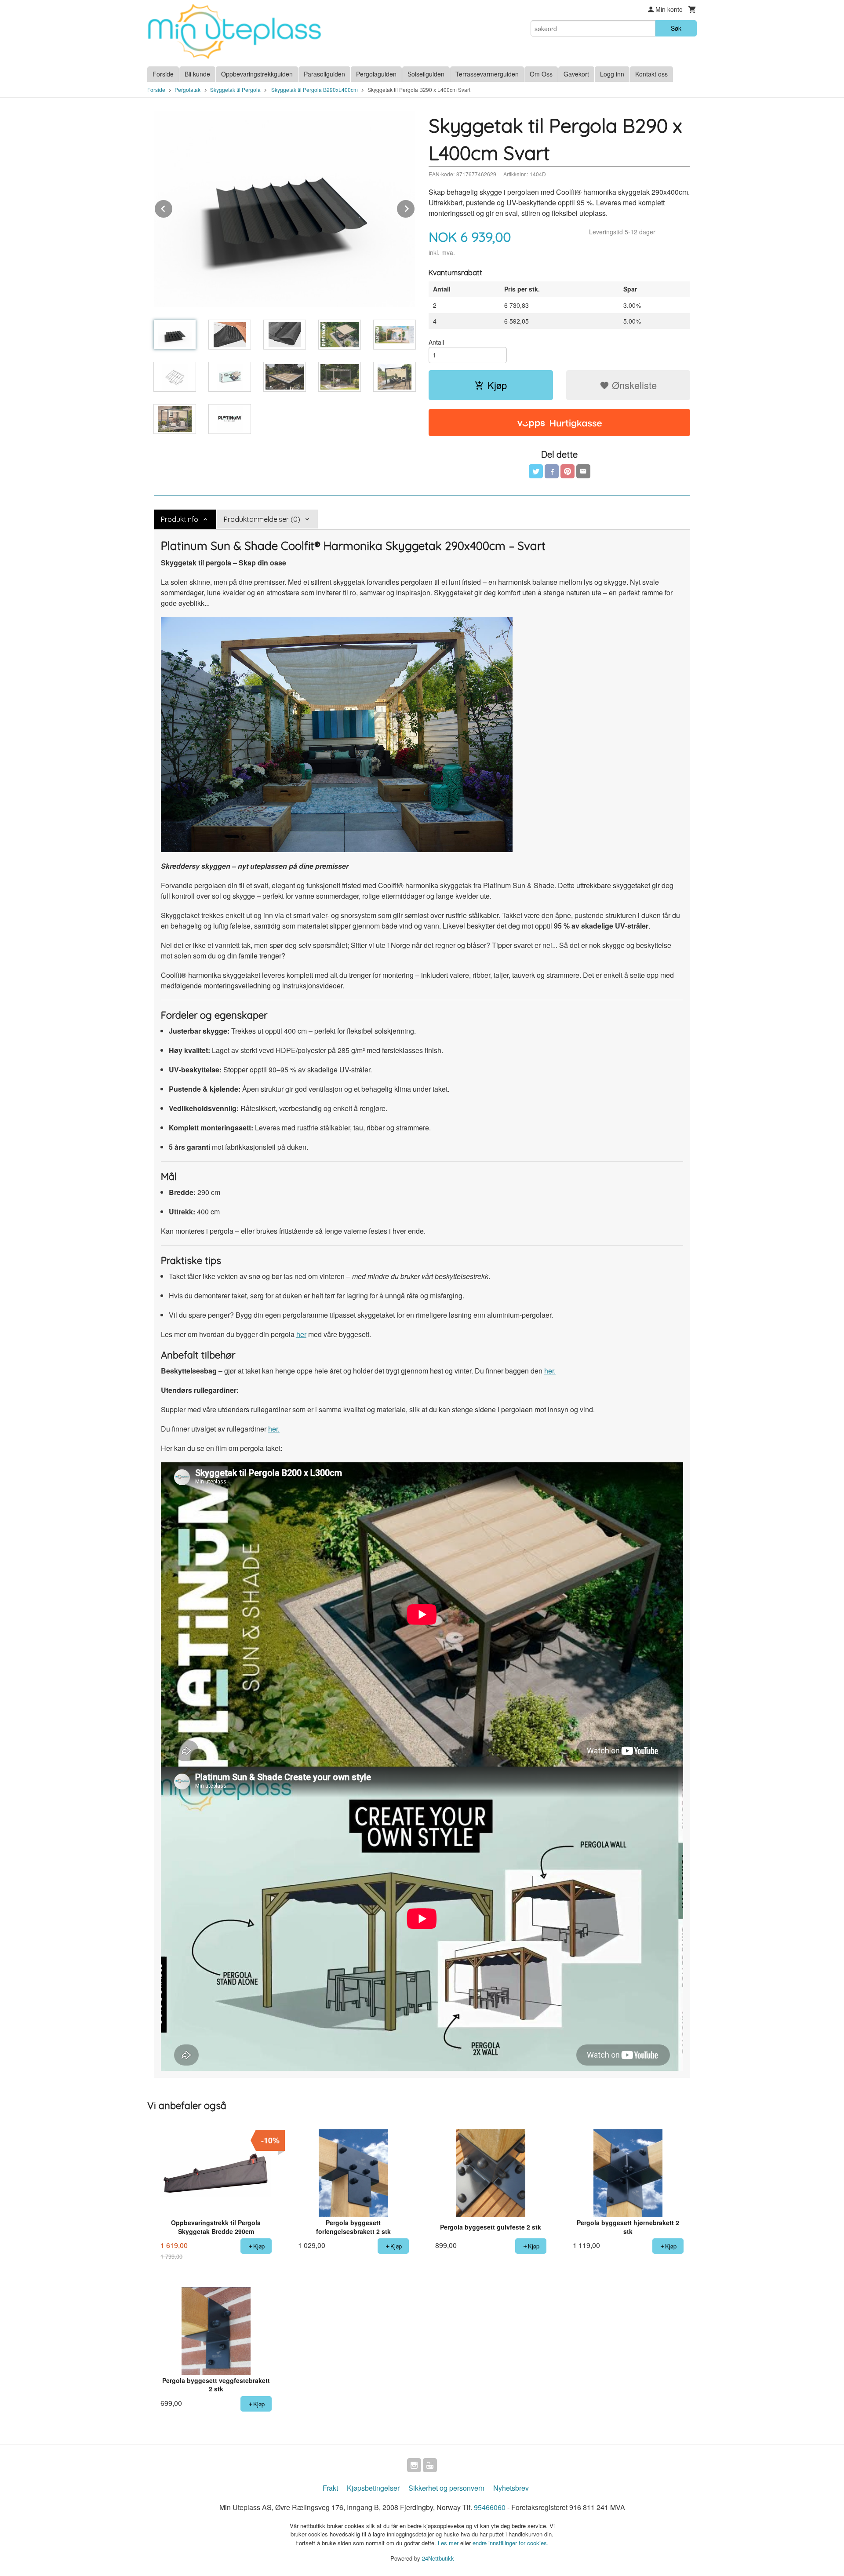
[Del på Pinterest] (568, 471)
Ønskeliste (633, 385)
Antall (436, 342)
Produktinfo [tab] (180, 519)
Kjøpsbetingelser (373, 2488)
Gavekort (576, 74)
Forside (163, 74)
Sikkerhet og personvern (446, 2488)
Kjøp (497, 385)
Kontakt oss (651, 74)
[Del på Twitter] (536, 471)
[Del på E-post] (583, 471)
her (301, 1334)
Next (415, 207)
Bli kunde (197, 74)
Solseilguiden (426, 74)
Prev (173, 207)
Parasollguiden (324, 74)
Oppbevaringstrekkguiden (257, 74)
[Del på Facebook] (552, 471)
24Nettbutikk (438, 2558)
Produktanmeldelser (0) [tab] (262, 519)
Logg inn (612, 74)
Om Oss (541, 74)
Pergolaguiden (376, 74)
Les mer (449, 2543)
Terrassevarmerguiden (487, 74)
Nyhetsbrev (511, 2488)
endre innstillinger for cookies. (511, 2543)
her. (550, 1371)
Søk (676, 28)
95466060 (490, 2507)
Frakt (330, 2488)
